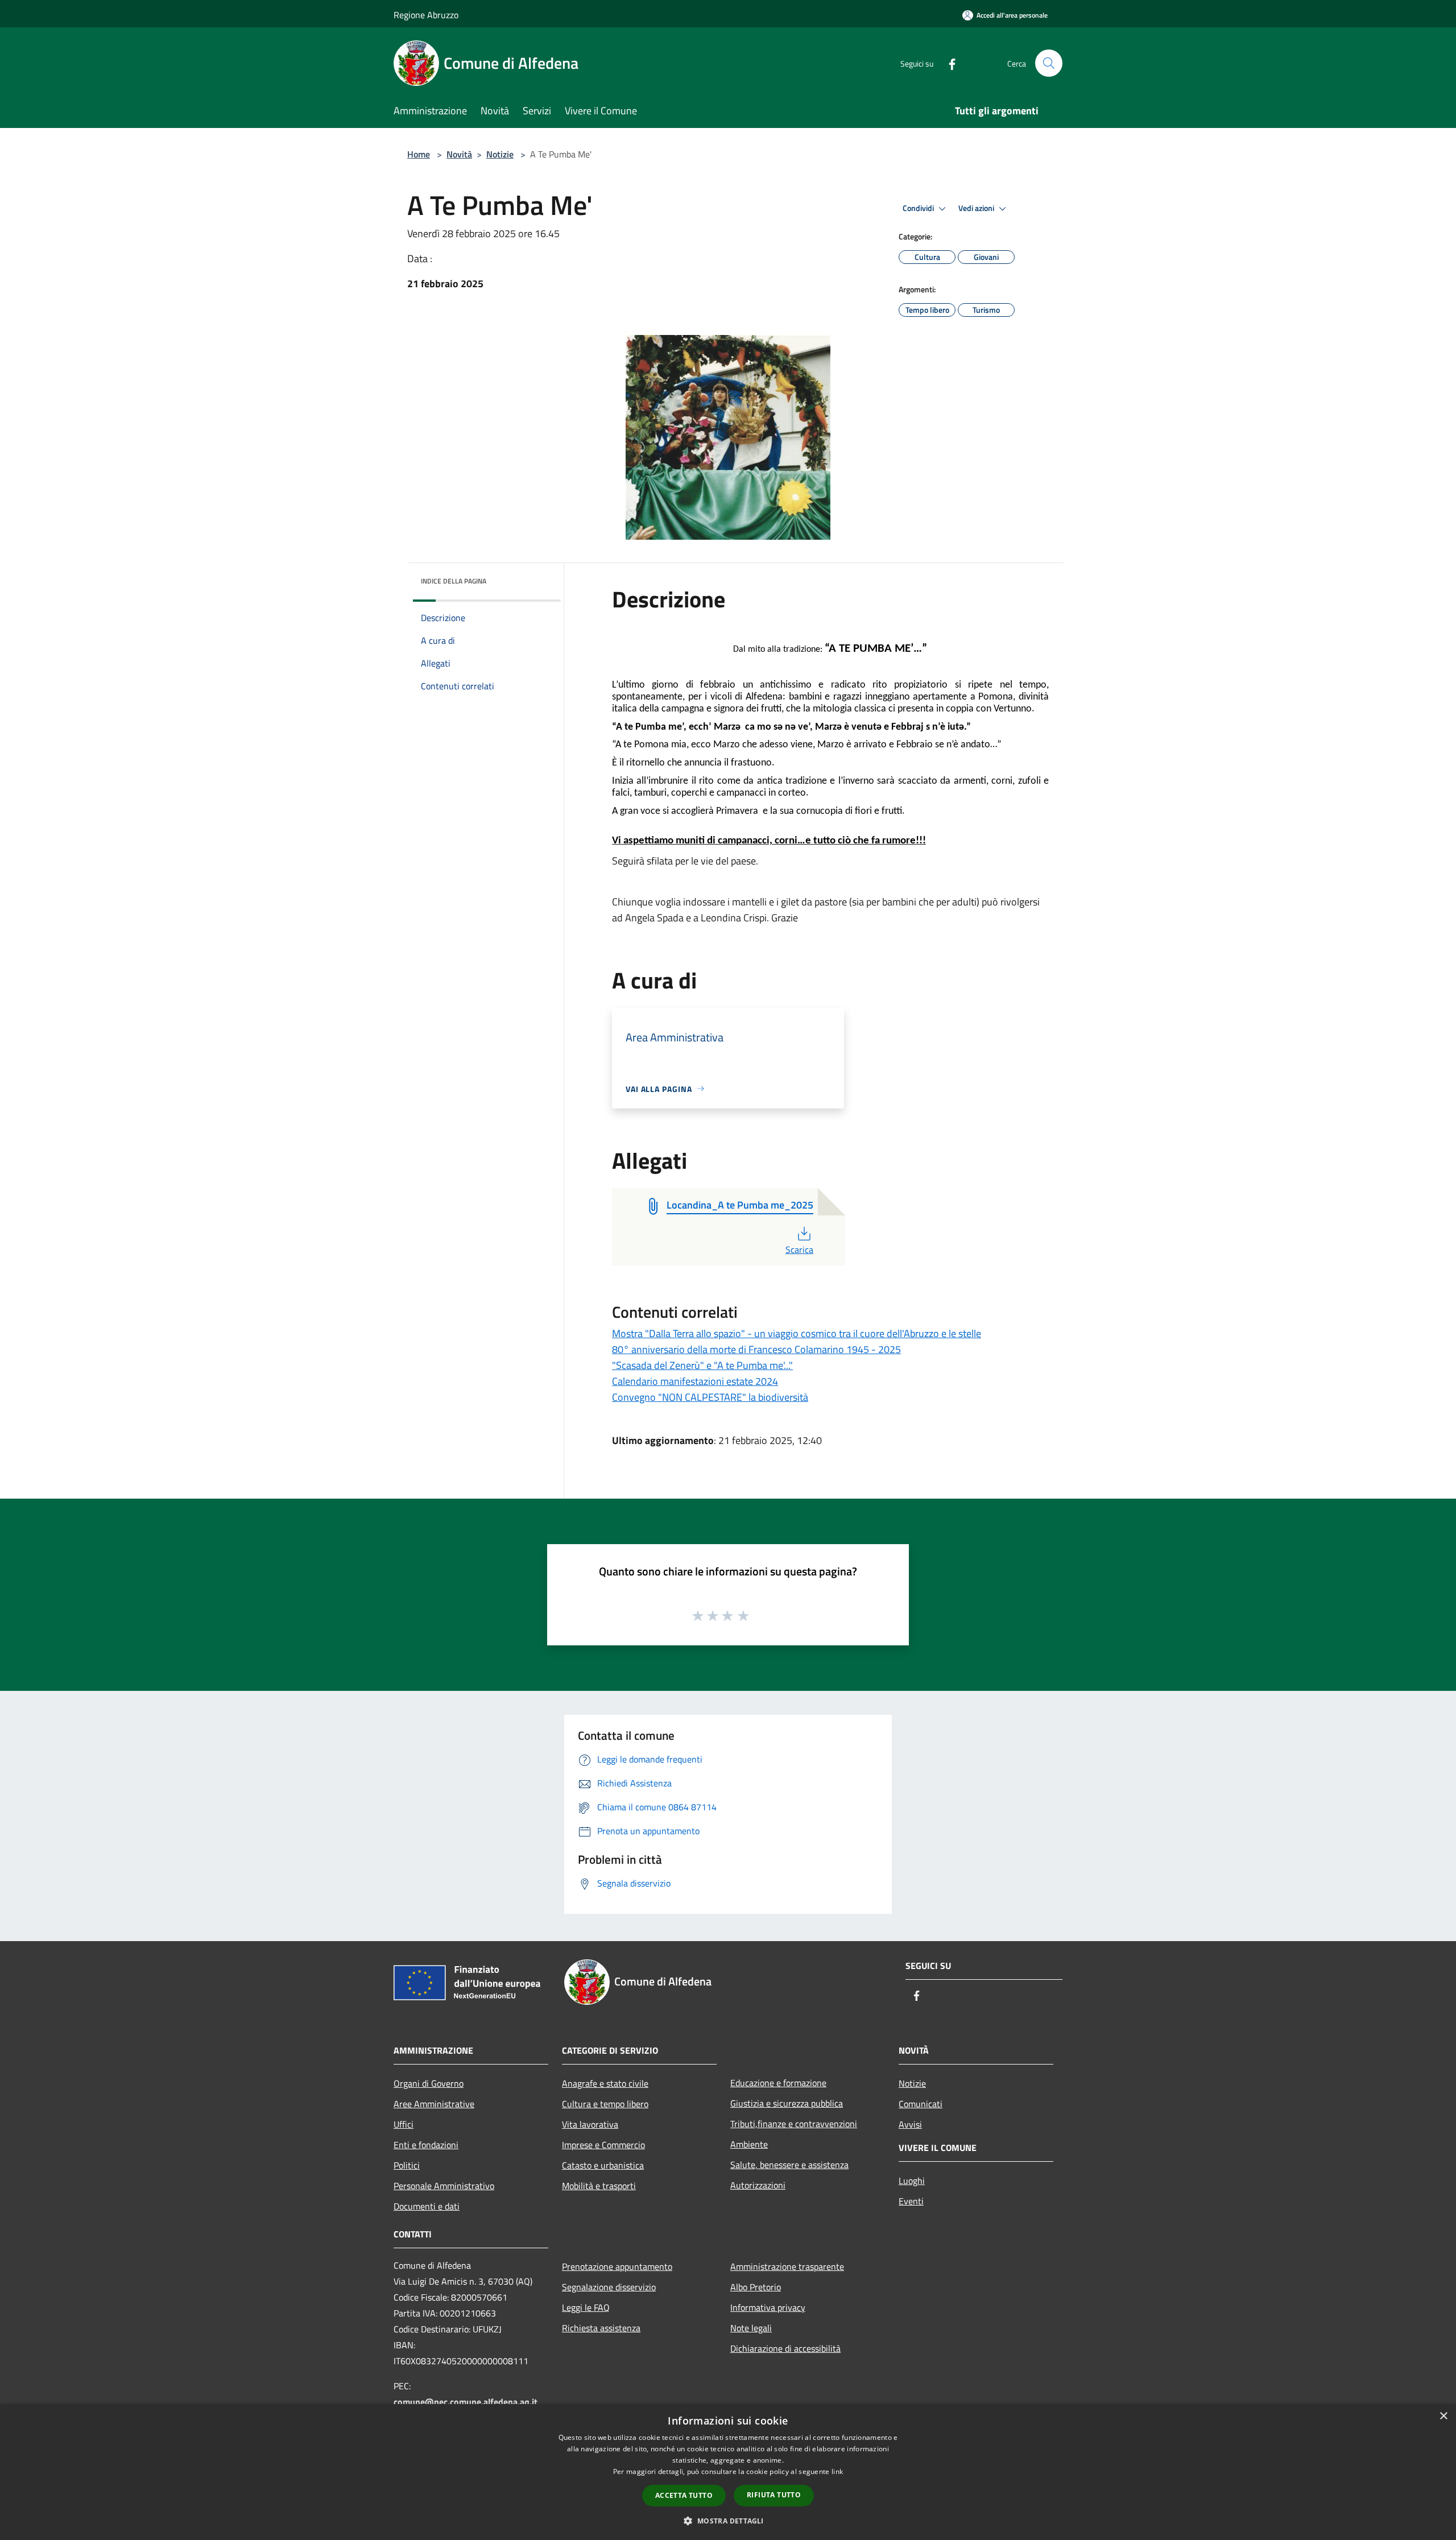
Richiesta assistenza (601, 2328)
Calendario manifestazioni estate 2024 (695, 1381)
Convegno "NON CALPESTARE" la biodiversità (710, 1397)
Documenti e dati (427, 2206)
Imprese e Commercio (603, 2145)
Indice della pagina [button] (454, 581)
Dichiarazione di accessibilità (785, 2348)
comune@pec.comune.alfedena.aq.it (466, 2402)
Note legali (751, 2328)
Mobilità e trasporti (599, 2186)
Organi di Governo (429, 2083)
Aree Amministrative (434, 2104)
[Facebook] (948, 63)
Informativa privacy (768, 2307)
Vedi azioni (977, 208)
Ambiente (749, 2144)
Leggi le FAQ (586, 2307)
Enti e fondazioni (426, 2145)
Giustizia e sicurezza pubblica (787, 2103)
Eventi (911, 2201)
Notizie (500, 154)
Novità (459, 154)
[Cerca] (1049, 63)
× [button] (1443, 2416)
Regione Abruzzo (426, 15)
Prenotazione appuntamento (617, 2266)
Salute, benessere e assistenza (789, 2165)
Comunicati (921, 2104)
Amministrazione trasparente (787, 2266)
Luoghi (912, 2181)
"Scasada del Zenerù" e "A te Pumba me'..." (702, 1365)
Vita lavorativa (590, 2124)
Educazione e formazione (778, 2083)
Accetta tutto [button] (684, 2495)
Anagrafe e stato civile (605, 2083)
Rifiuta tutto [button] (774, 2495)
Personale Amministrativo (444, 2186)
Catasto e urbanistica (603, 2165)
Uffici (404, 2124)
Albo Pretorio (756, 2287)
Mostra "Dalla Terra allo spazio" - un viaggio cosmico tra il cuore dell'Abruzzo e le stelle (797, 1333)
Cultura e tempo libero (605, 2104)
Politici (407, 2165)
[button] (728, 2521)
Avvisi (910, 2124)
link (837, 2471)
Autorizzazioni (758, 2185)
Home (419, 154)
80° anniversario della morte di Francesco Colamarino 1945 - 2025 (756, 1349)
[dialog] (728, 2472)
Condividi (919, 208)
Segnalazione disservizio (609, 2287)
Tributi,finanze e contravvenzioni (794, 2124)
